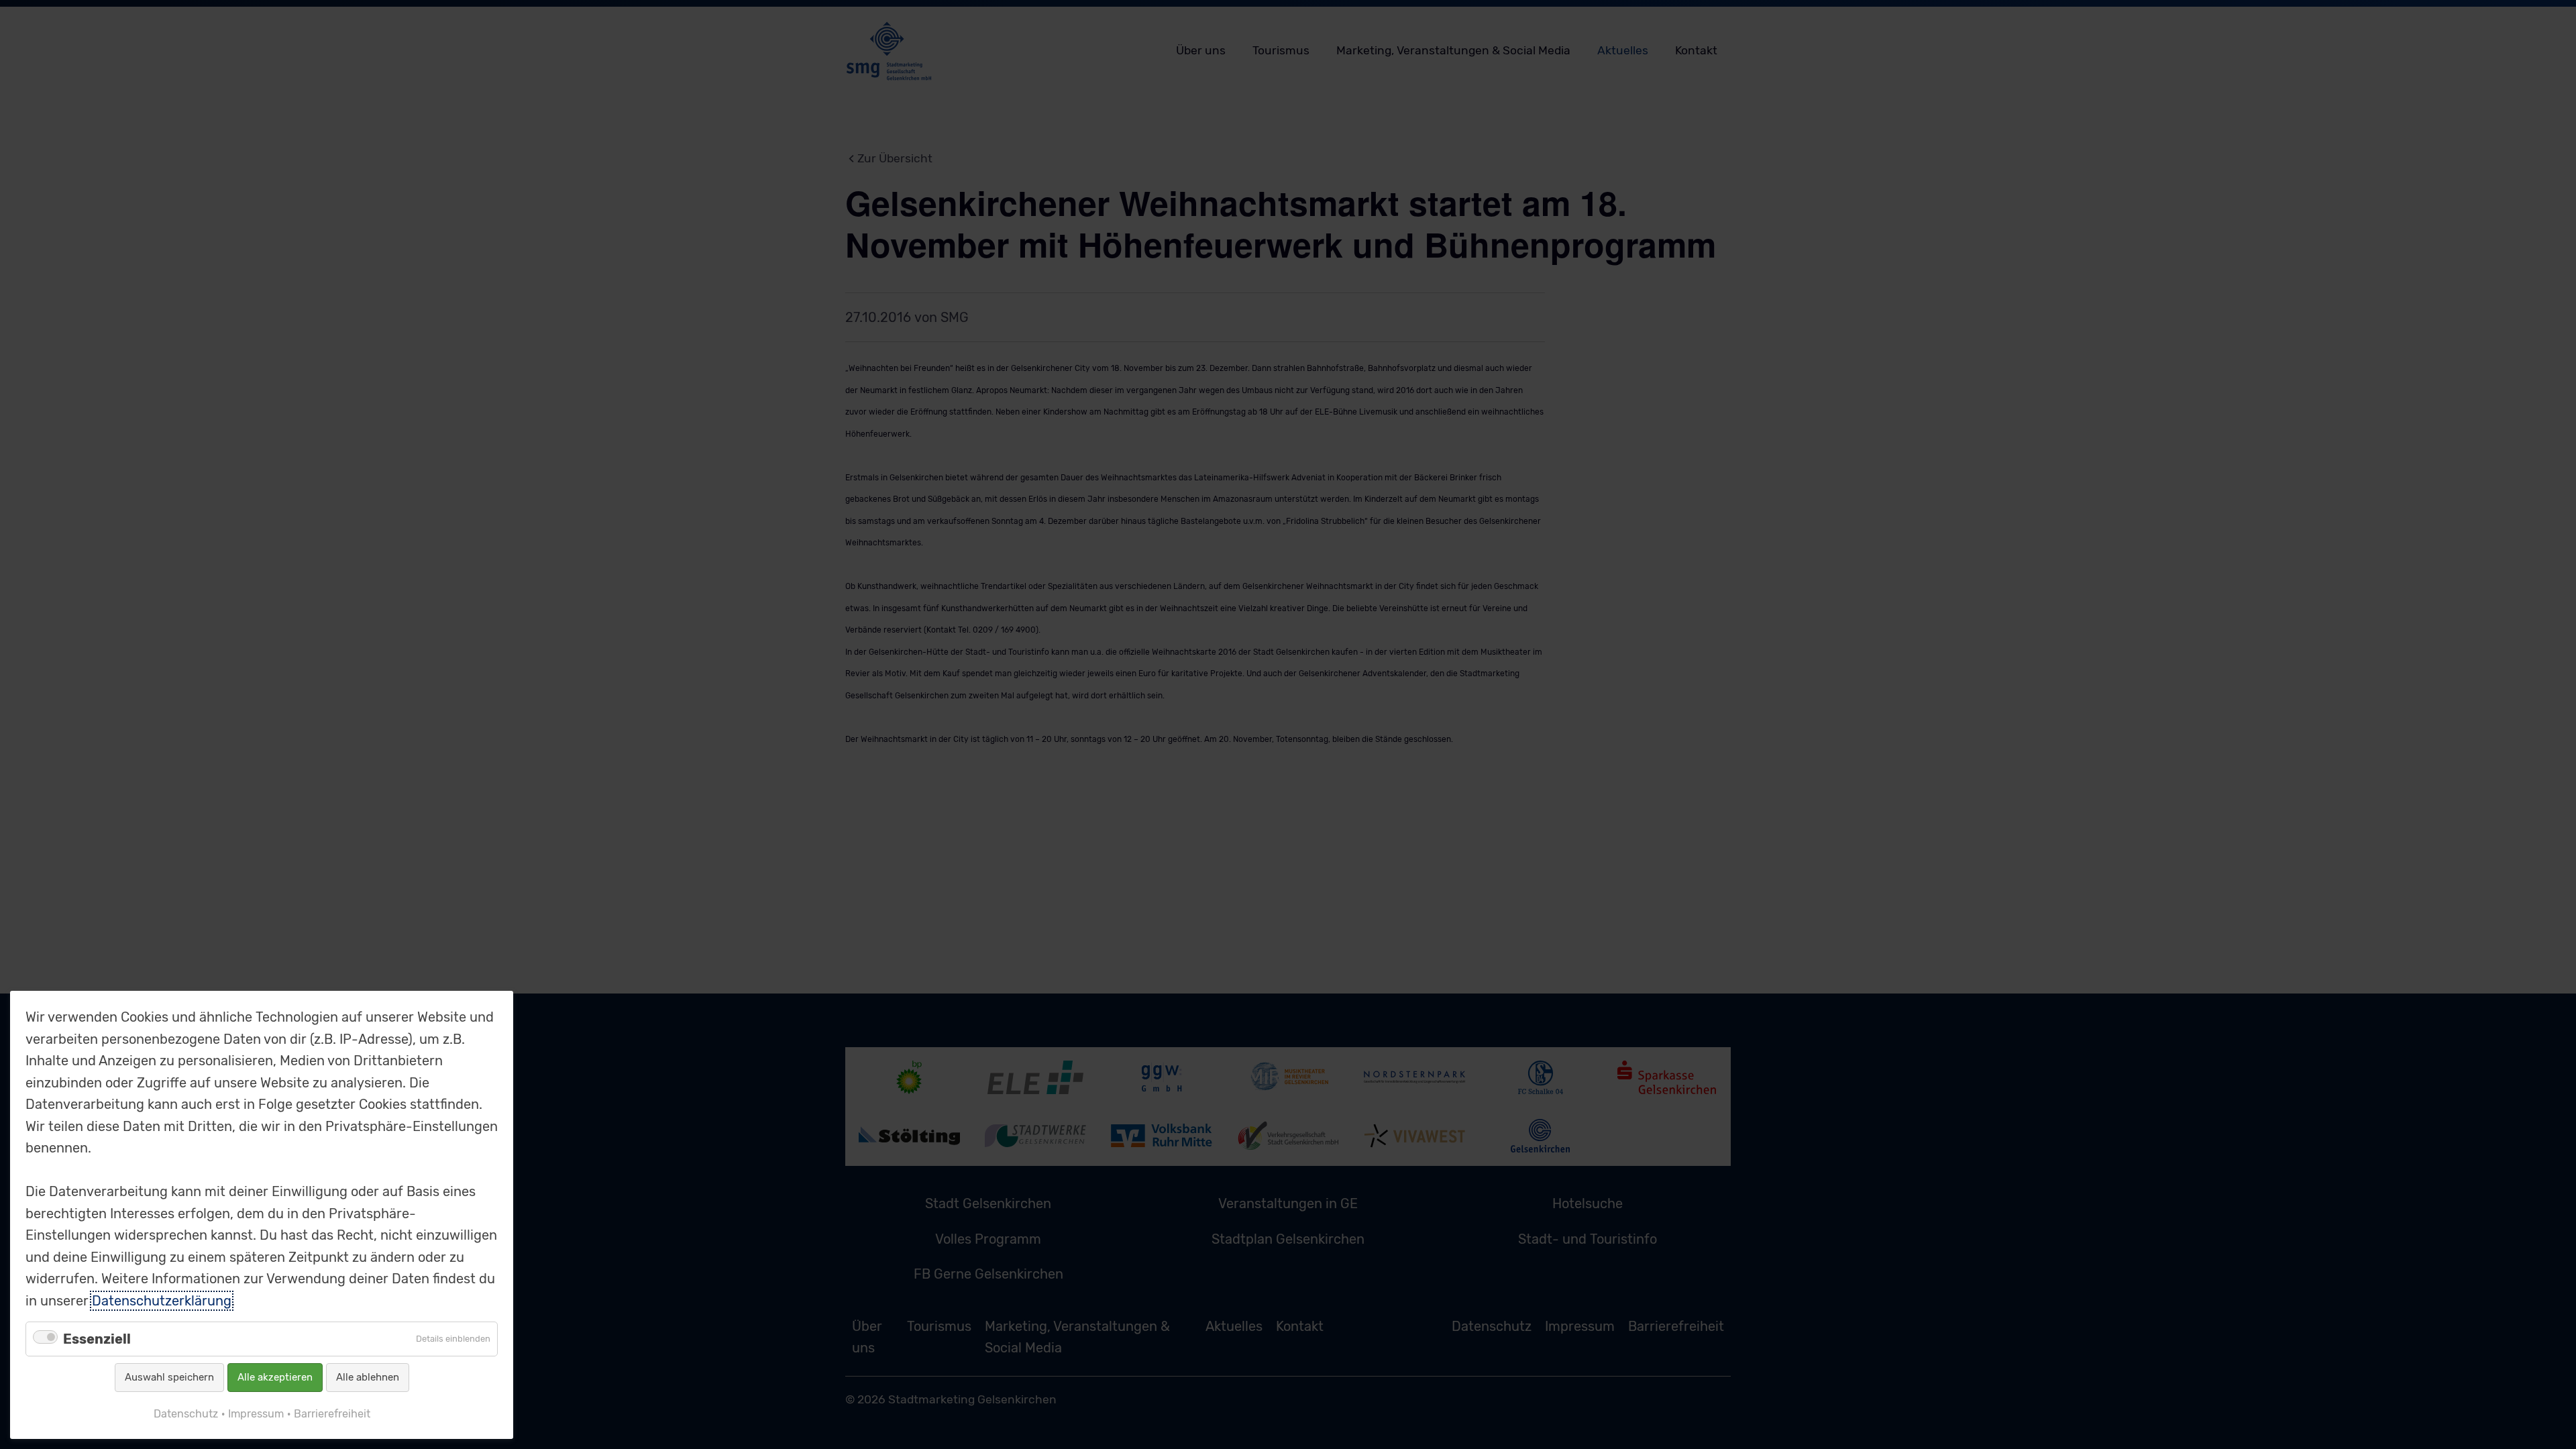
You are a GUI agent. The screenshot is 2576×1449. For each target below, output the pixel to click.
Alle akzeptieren (275, 1377)
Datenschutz (186, 1414)
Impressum (256, 1414)
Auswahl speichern (169, 1377)
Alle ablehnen (368, 1377)
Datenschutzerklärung (162, 1301)
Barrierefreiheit (332, 1414)
